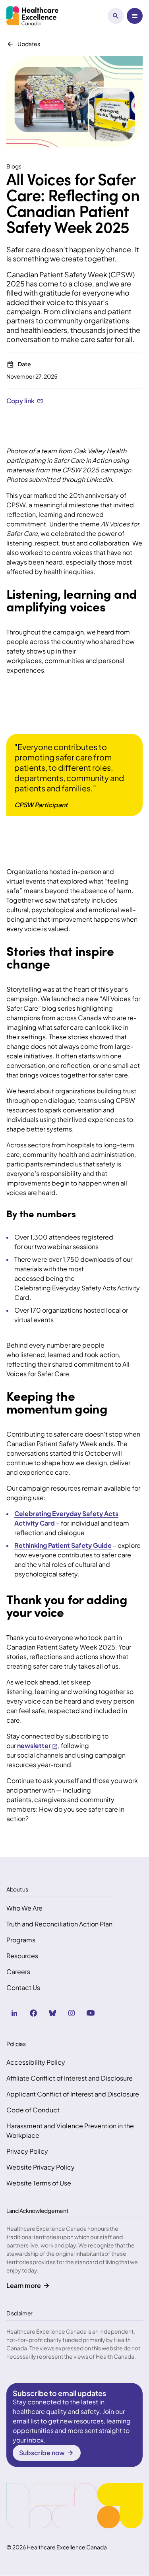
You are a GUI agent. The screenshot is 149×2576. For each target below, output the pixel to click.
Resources (22, 1956)
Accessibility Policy (36, 2062)
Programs (21, 1940)
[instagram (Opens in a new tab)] (72, 2013)
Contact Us (23, 1987)
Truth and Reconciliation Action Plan (59, 1924)
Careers (18, 1972)
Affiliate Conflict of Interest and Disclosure (70, 2078)
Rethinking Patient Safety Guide (63, 1545)
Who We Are (24, 1908)
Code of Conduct (33, 2110)
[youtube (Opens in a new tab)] (91, 2013)
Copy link (20, 401)
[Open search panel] (116, 16)
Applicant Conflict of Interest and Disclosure (73, 2094)
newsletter (34, 1745)
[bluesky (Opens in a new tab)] (52, 2013)
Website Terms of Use (39, 2183)
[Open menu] (135, 16)
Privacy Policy (27, 2151)
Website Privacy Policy (41, 2167)
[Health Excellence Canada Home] (32, 16)
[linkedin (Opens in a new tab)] (14, 2013)
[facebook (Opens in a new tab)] (33, 2013)
